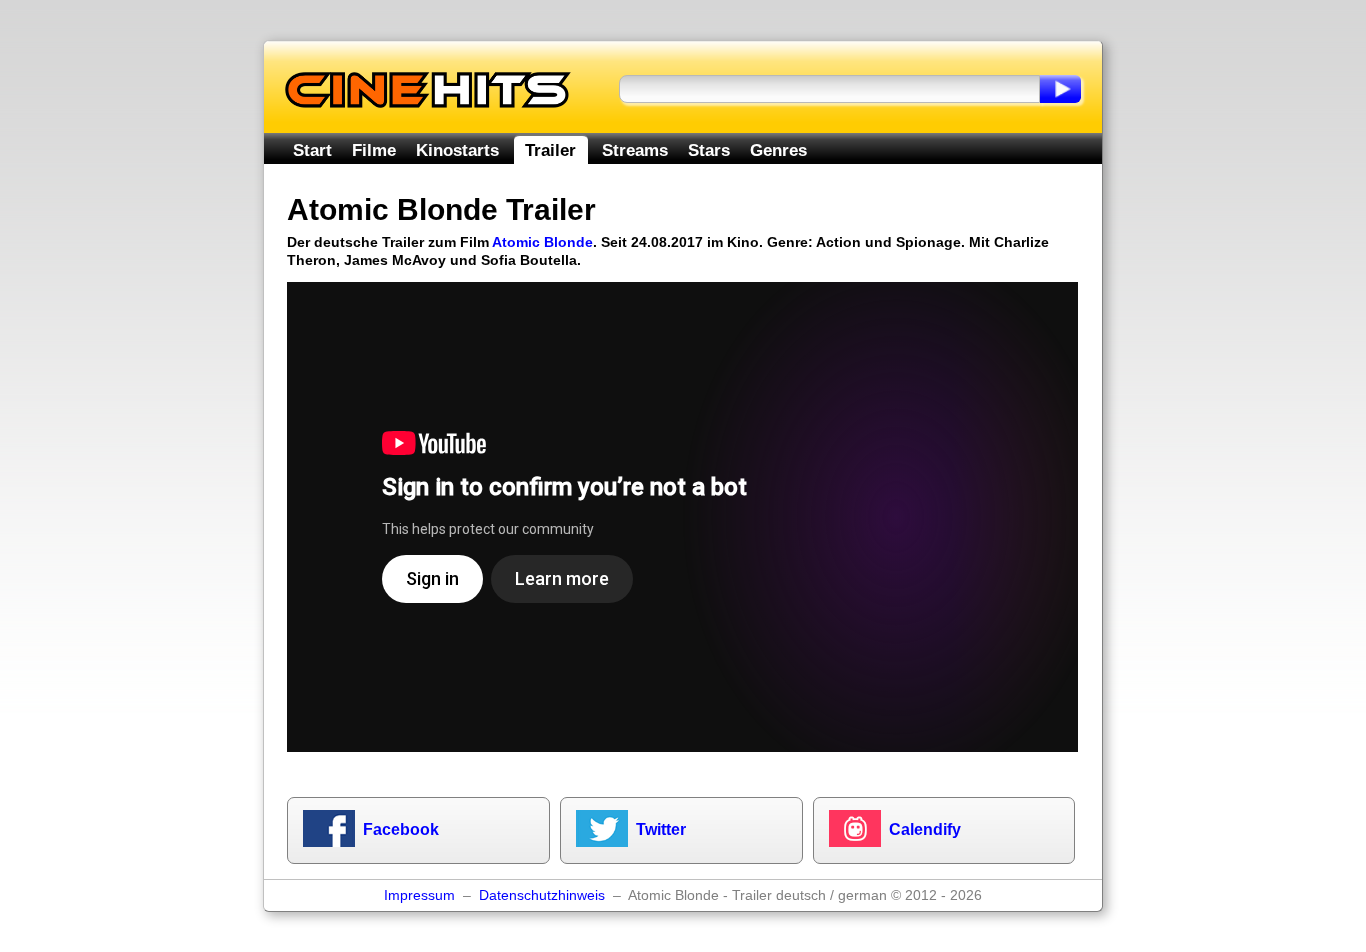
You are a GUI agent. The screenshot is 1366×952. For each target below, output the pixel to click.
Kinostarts (457, 150)
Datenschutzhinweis (542, 895)
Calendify (925, 829)
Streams (635, 150)
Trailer (550, 150)
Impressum (419, 895)
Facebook (401, 829)
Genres (778, 150)
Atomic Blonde (542, 242)
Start (312, 150)
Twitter (661, 829)
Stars (709, 150)
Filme (374, 150)
